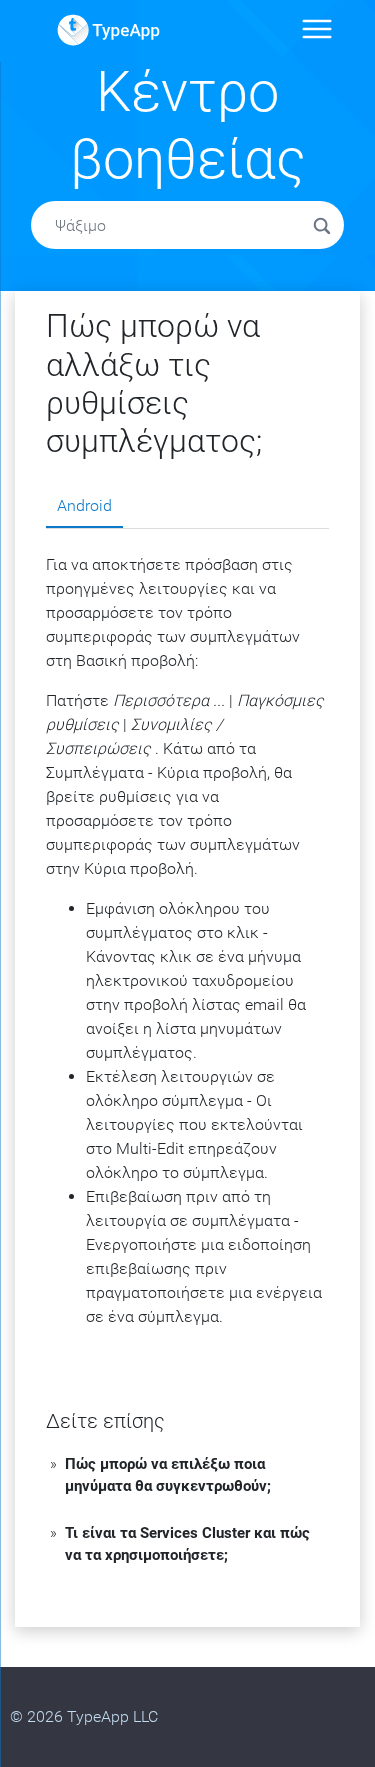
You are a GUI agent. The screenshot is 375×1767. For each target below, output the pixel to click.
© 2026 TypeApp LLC (84, 1716)
